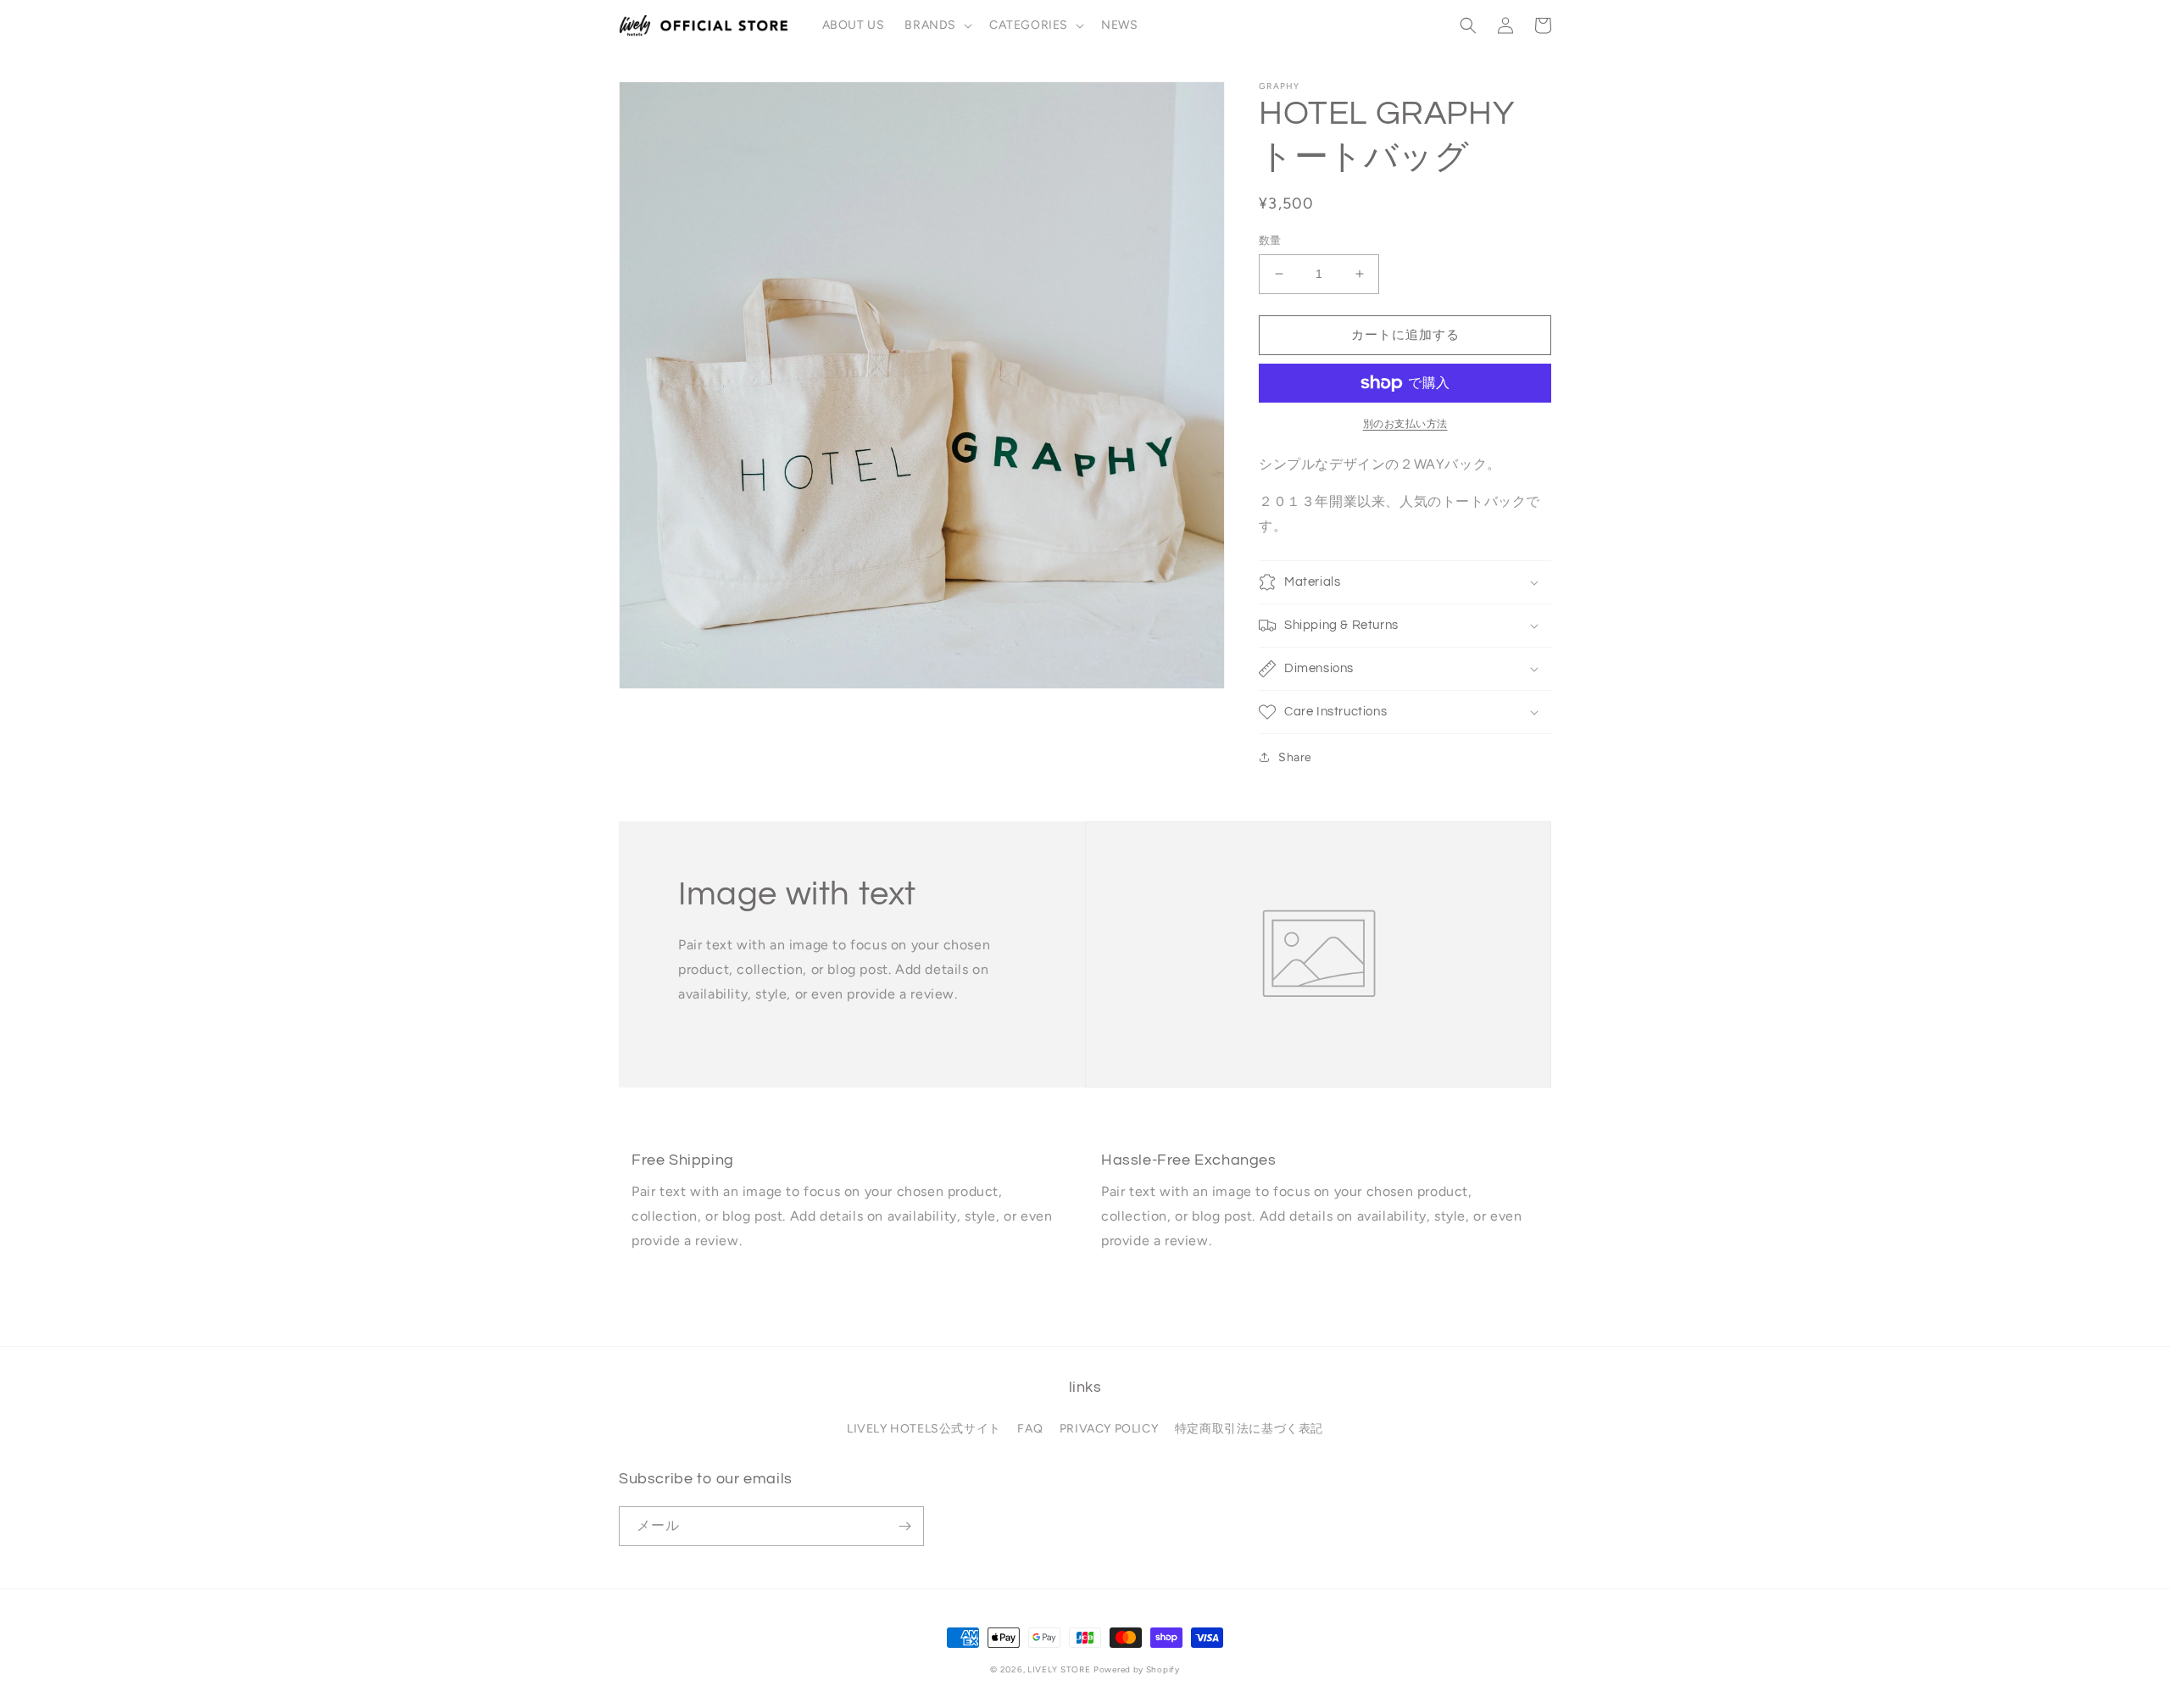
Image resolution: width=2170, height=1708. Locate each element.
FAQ (1030, 1429)
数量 (1270, 240)
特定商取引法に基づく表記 (1249, 1429)
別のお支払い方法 (1405, 424)
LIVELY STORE (1059, 1669)
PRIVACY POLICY (1109, 1429)
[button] (937, 25)
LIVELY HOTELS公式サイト (924, 1429)
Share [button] (1295, 757)
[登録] (904, 1526)
